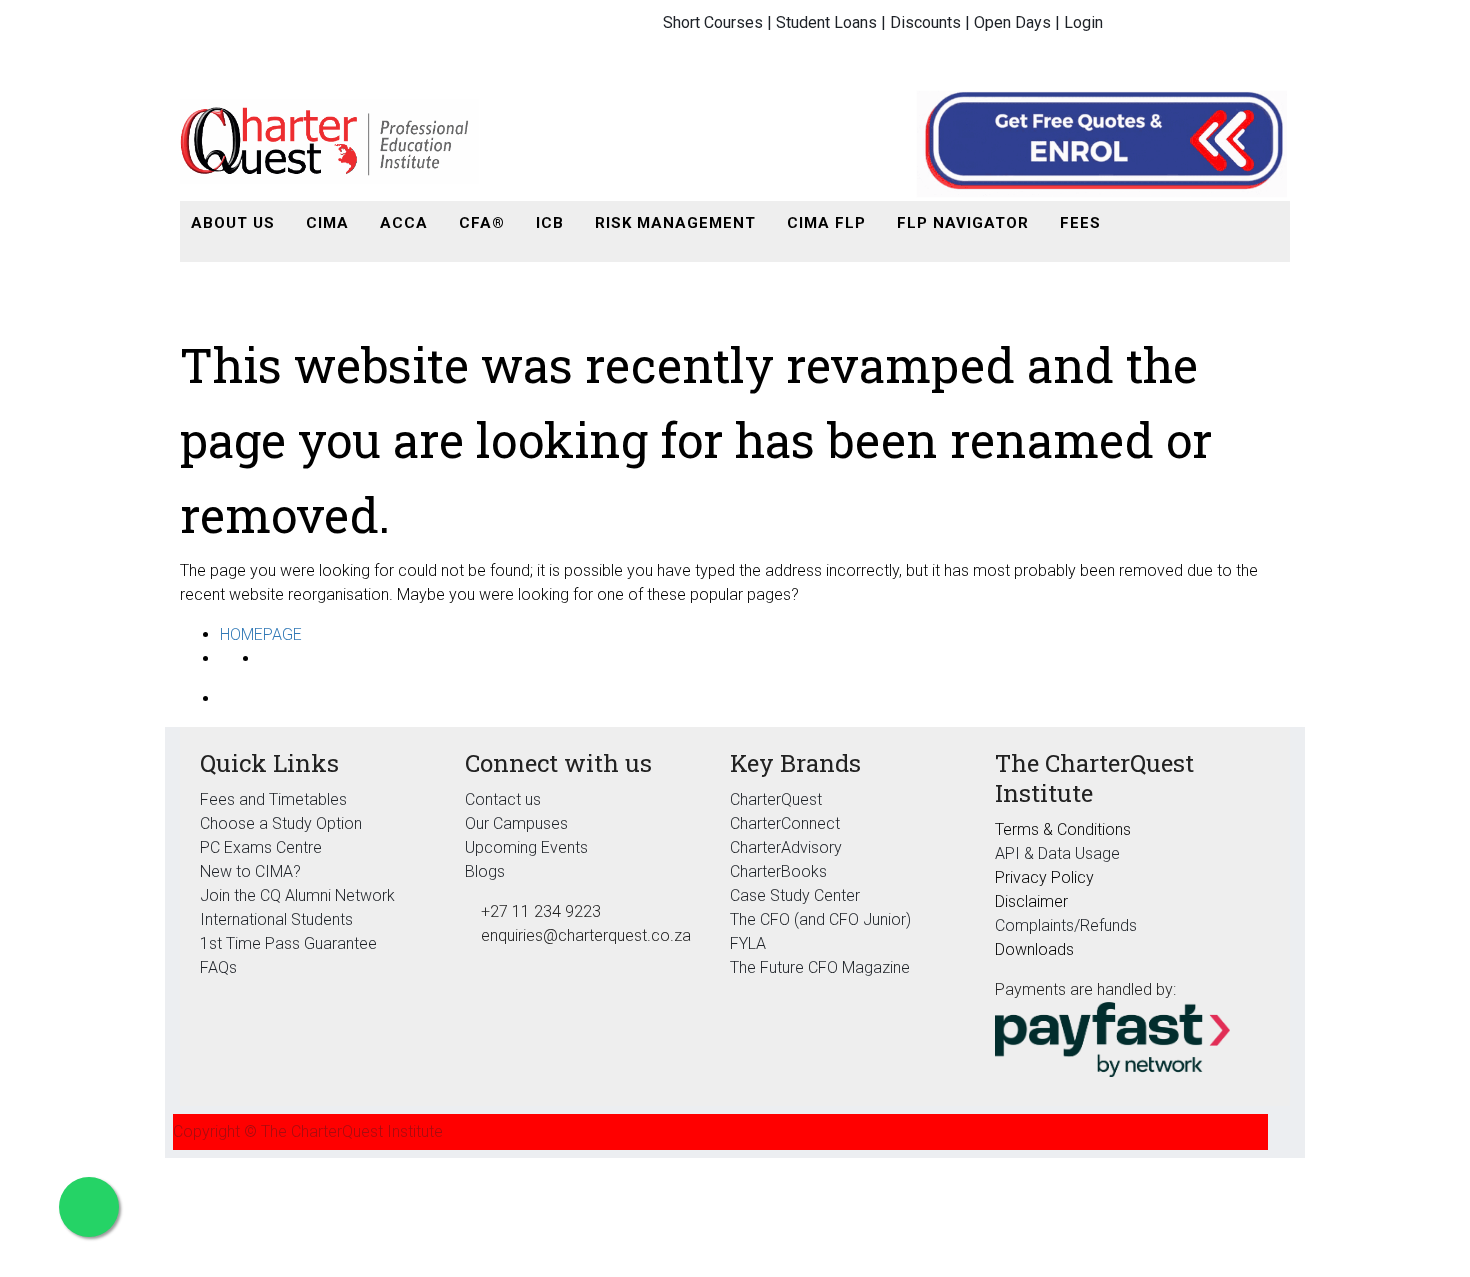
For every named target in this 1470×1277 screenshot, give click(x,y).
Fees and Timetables (273, 799)
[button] (1138, 223)
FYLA (748, 943)
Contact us (503, 799)
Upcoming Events (526, 847)
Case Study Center (795, 895)
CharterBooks (778, 871)
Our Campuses (516, 823)
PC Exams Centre (261, 847)
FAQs (218, 967)
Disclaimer (1031, 901)
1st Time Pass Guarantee (290, 943)
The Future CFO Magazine (820, 967)
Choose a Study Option (281, 823)
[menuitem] (233, 223)
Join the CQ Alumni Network (297, 895)
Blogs (485, 871)
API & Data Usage (1057, 853)
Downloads (1034, 949)
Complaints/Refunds (1066, 925)
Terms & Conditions (1063, 829)
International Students (276, 919)
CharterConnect (785, 823)
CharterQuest (776, 799)
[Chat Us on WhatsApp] (89, 1207)
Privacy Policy (1044, 877)
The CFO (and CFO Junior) (820, 919)
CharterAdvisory (786, 847)
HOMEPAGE (261, 634)
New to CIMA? (250, 871)
